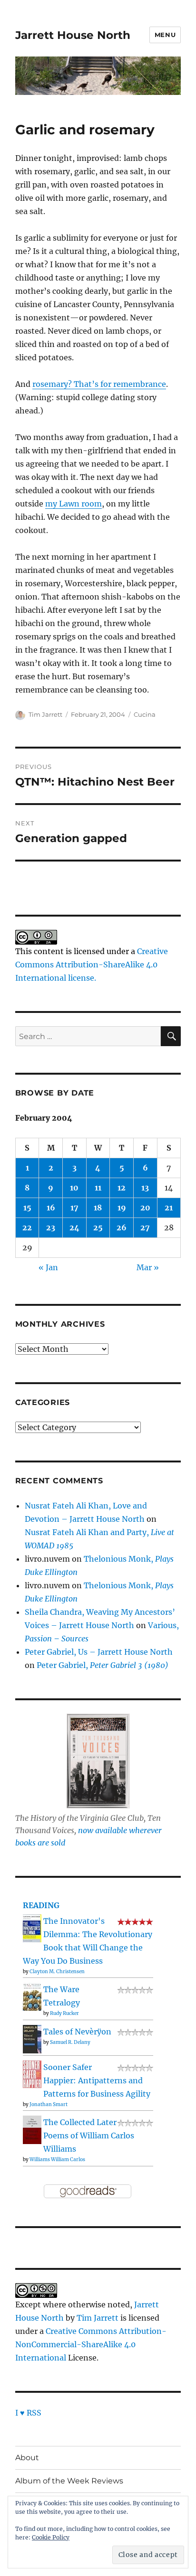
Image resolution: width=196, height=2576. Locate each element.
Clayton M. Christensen (57, 1972)
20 (145, 1208)
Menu (165, 35)
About (27, 2458)
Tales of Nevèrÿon (77, 2032)
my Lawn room (73, 504)
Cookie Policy (51, 2537)
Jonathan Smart (49, 2104)
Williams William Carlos (57, 2159)
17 (74, 1208)
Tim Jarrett (45, 714)
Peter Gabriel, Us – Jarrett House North (99, 1652)
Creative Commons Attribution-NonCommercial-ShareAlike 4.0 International (91, 2344)
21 (169, 1208)
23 (51, 1227)
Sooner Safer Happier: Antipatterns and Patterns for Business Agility (97, 2080)
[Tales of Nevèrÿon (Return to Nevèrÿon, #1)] (32, 2039)
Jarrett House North (73, 35)
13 (145, 1188)
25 (98, 1227)
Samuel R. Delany (70, 2042)
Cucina (145, 714)
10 (74, 1188)
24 (74, 1227)
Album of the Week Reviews (69, 2481)
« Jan (48, 1267)
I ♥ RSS (28, 2413)
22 (27, 1227)
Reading (41, 1905)
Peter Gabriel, (103, 1665)
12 (122, 1188)
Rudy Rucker (64, 2013)
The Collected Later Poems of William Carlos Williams (89, 2136)
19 (122, 1208)
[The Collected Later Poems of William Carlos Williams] (32, 2129)
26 (122, 1227)
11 (98, 1188)
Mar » (148, 1267)
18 (98, 1208)
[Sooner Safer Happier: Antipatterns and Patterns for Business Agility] (32, 2073)
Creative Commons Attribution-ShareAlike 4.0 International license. (92, 965)
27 (145, 1227)
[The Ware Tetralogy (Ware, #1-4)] (32, 1996)
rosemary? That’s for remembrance (99, 384)
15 (27, 1208)
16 (51, 1208)
